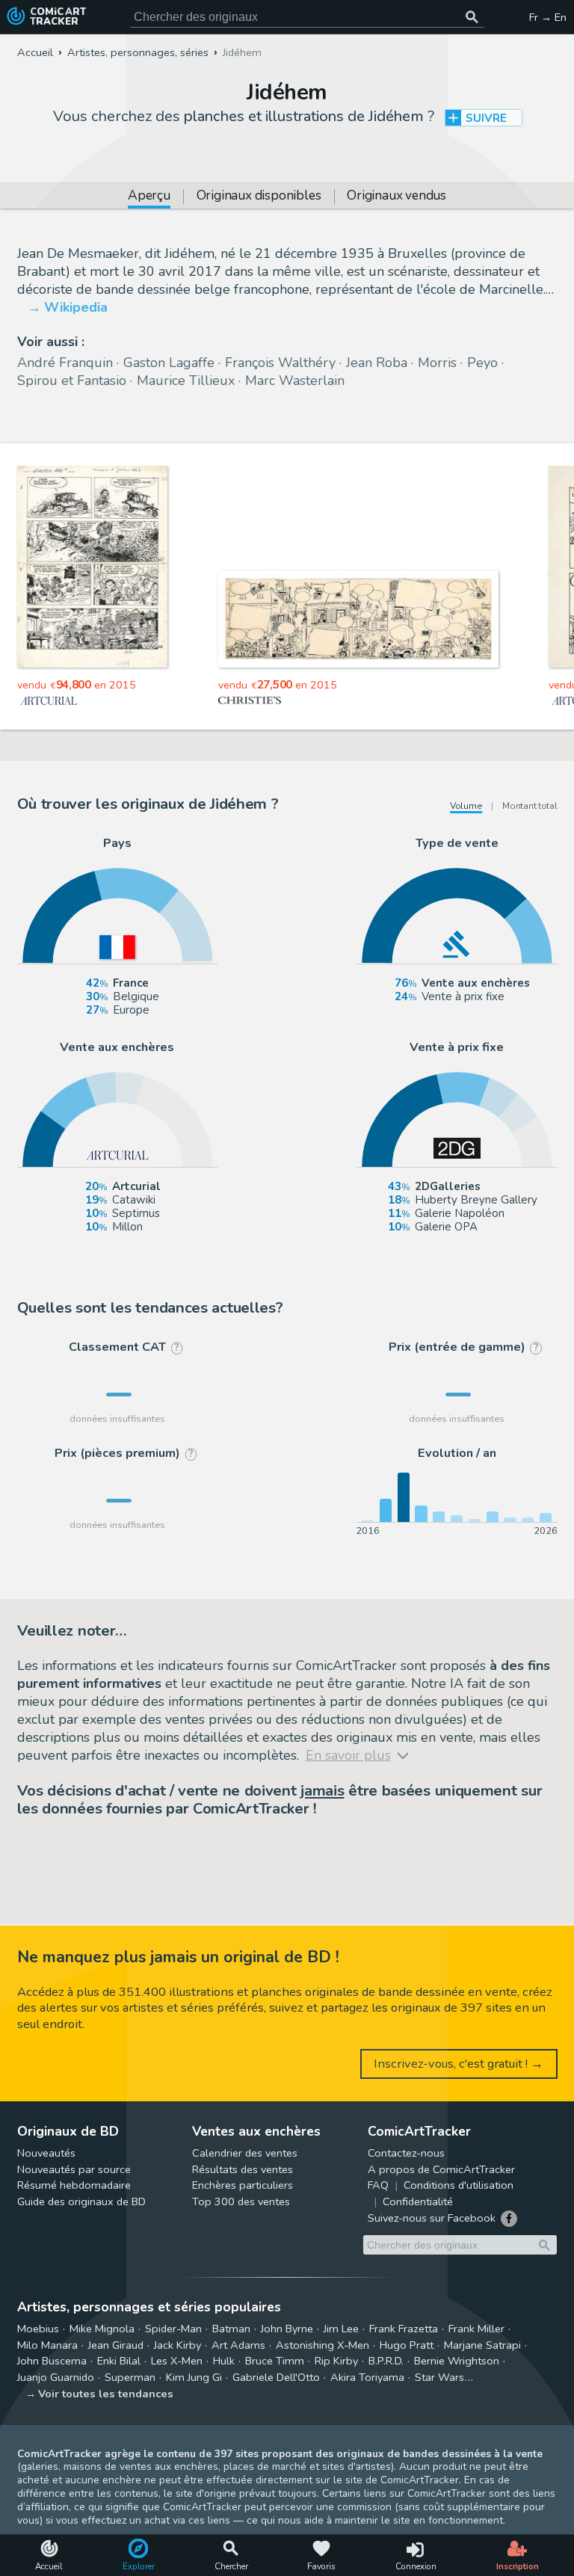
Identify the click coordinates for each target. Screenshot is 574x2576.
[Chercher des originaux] (472, 17)
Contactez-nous (406, 2153)
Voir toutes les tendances (106, 2394)
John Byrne (287, 2329)
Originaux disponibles (259, 197)
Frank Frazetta (404, 2329)
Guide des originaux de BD (81, 2201)
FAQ (378, 2185)
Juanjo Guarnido (56, 2377)
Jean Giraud (116, 2345)
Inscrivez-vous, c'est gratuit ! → (459, 2064)
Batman (231, 2329)
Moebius (38, 2329)
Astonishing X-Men (323, 2345)
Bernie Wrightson (457, 2361)
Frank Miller (476, 2329)
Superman (130, 2377)
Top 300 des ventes (241, 2201)
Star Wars (439, 2377)
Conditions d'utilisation (459, 2185)
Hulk (224, 2361)
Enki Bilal (119, 2361)
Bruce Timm (275, 2361)
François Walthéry (280, 363)
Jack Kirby (178, 2345)
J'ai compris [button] (155, 2539)
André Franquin (65, 363)
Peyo (482, 363)
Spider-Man (173, 2329)
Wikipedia (76, 307)
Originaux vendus (396, 197)
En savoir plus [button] (112, 2505)
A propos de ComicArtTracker (441, 2169)
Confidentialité (418, 2201)
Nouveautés (46, 2153)
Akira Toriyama (367, 2377)
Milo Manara (47, 2345)
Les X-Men (177, 2361)
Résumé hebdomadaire (74, 2185)
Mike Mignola (102, 2329)
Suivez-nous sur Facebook (432, 2218)
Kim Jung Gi (194, 2377)
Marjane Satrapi (482, 2345)
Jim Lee (341, 2329)
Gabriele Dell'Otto (276, 2377)
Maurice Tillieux (186, 380)
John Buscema (52, 2361)
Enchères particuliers (243, 2185)
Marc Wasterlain (295, 380)
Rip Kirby (336, 2361)
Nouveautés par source (74, 2169)
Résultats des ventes (243, 2169)
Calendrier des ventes (245, 2153)
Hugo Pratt (407, 2345)
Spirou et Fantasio (72, 380)
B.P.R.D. (386, 2361)
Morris (437, 363)
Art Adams (238, 2345)
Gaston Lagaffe (169, 363)
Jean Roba (377, 363)
